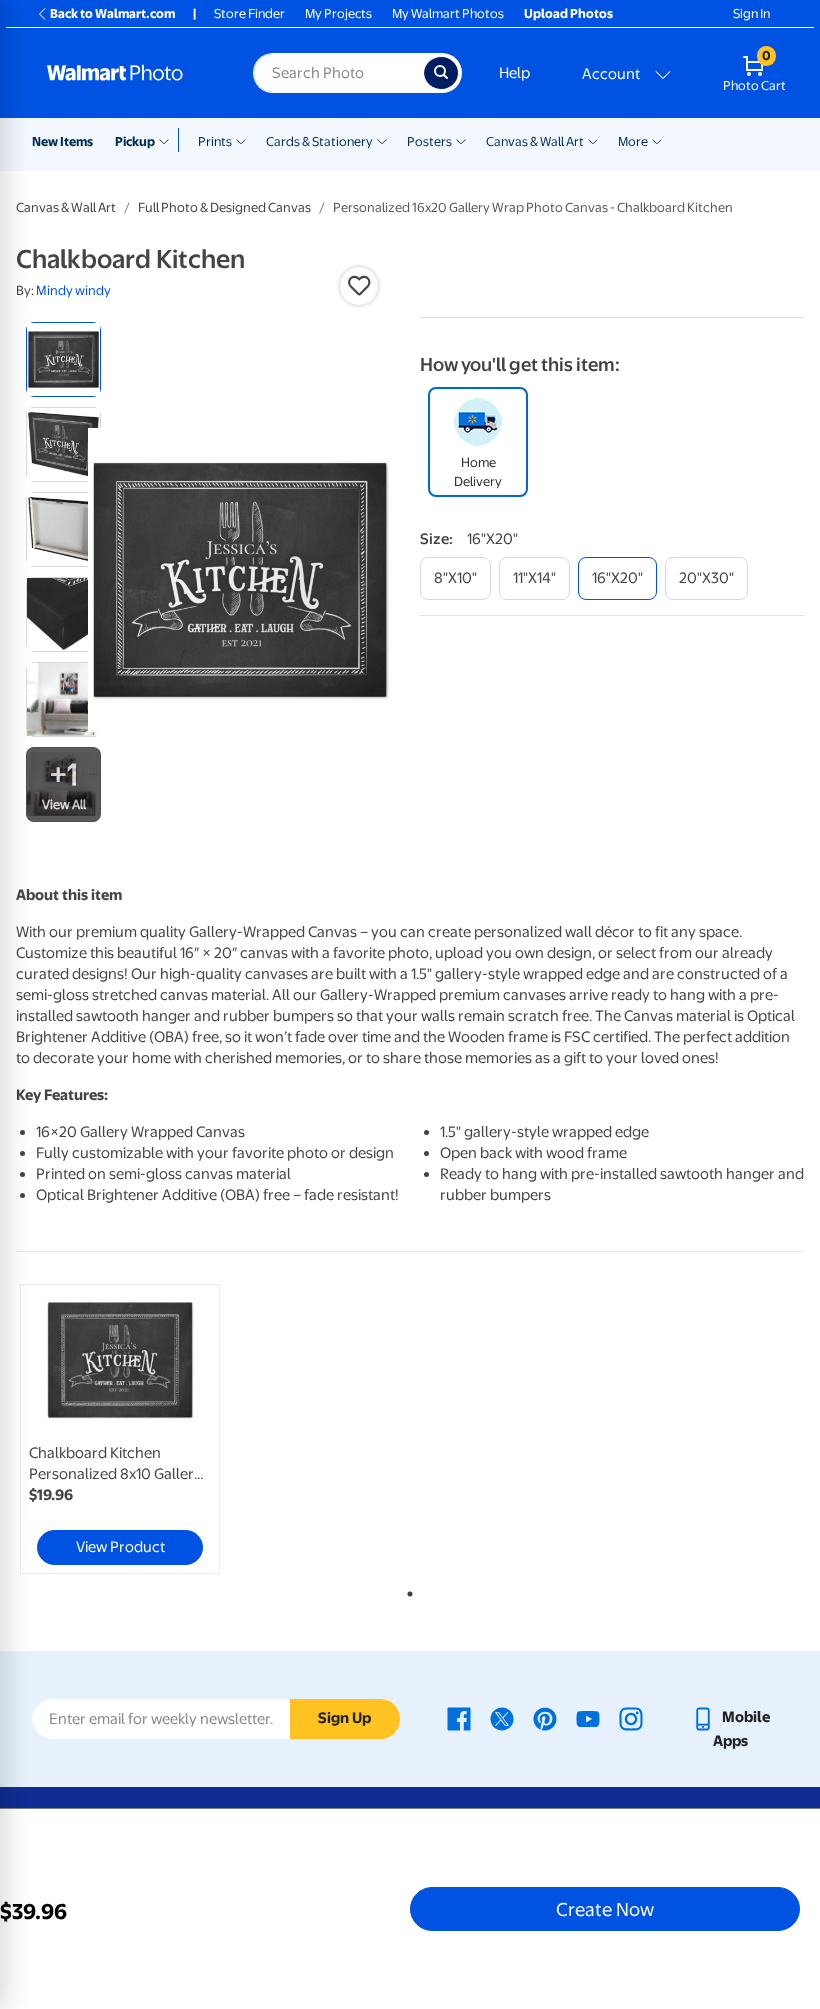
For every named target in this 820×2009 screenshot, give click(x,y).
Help (514, 73)
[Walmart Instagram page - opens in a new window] (631, 1717)
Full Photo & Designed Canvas (224, 207)
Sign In (751, 13)
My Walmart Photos (448, 13)
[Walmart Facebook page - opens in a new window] (459, 1717)
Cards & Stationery (319, 141)
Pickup (135, 141)
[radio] (63, 359)
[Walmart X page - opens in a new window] (502, 1717)
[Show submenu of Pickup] (168, 140)
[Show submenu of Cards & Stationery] (382, 140)
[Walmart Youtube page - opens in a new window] (588, 1717)
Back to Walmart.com (112, 13)
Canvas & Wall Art (535, 141)
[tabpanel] (147, 1429)
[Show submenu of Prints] (241, 140)
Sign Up (344, 1718)
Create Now (605, 1909)
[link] (120, 1429)
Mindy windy (73, 290)
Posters (429, 141)
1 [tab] (406, 1590)
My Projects (338, 13)
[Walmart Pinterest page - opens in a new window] (545, 1717)
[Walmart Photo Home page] (128, 73)
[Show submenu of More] (657, 140)
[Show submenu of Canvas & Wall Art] (593, 140)
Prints (215, 141)
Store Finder (249, 13)
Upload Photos (568, 13)
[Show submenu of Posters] (461, 140)
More (633, 141)
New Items (62, 141)
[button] (359, 286)
